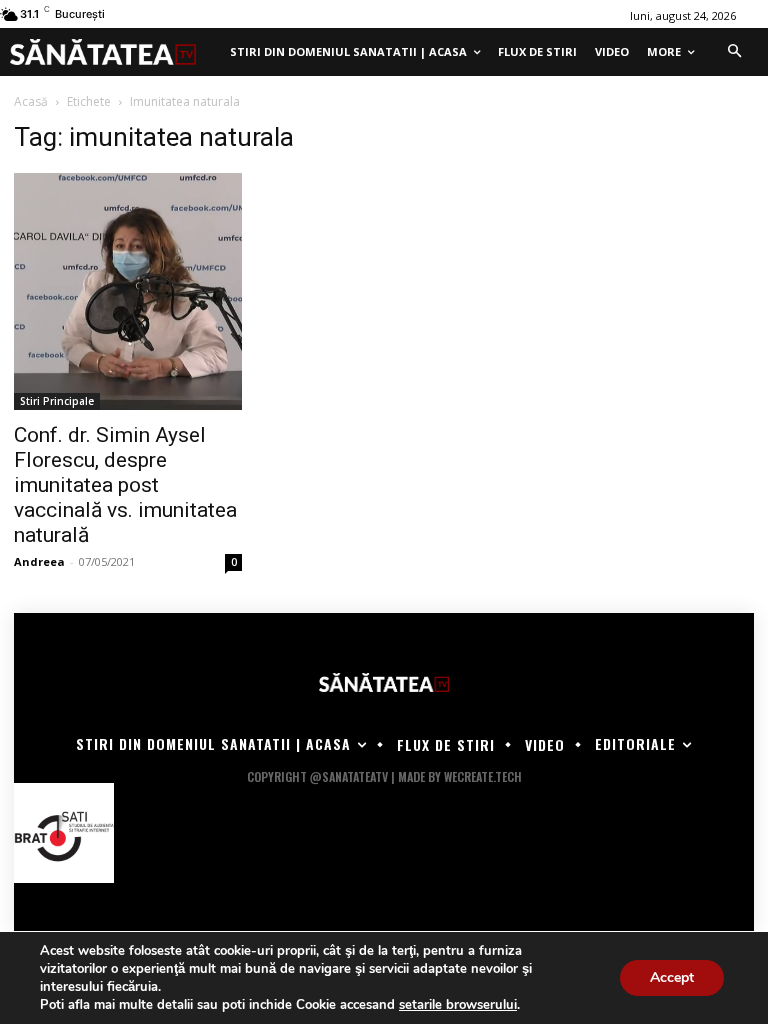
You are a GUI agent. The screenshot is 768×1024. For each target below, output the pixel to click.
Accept (672, 977)
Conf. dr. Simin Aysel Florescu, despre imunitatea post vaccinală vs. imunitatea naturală (125, 485)
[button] (734, 52)
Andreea (39, 561)
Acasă (31, 101)
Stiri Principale (57, 401)
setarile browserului (458, 1005)
